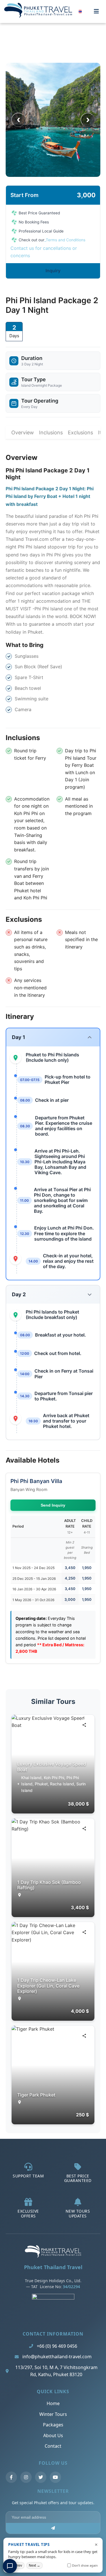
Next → (34, 2565)
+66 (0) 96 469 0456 (57, 2346)
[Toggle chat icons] (10, 2566)
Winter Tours (53, 2414)
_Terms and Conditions (65, 240)
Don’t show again (85, 2565)
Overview (23, 433)
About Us (53, 2435)
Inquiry (53, 271)
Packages (53, 2425)
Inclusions (51, 433)
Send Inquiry (53, 1505)
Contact (53, 2446)
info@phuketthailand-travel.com (57, 2357)
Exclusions (80, 433)
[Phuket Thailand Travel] (53, 2256)
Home (53, 2403)
